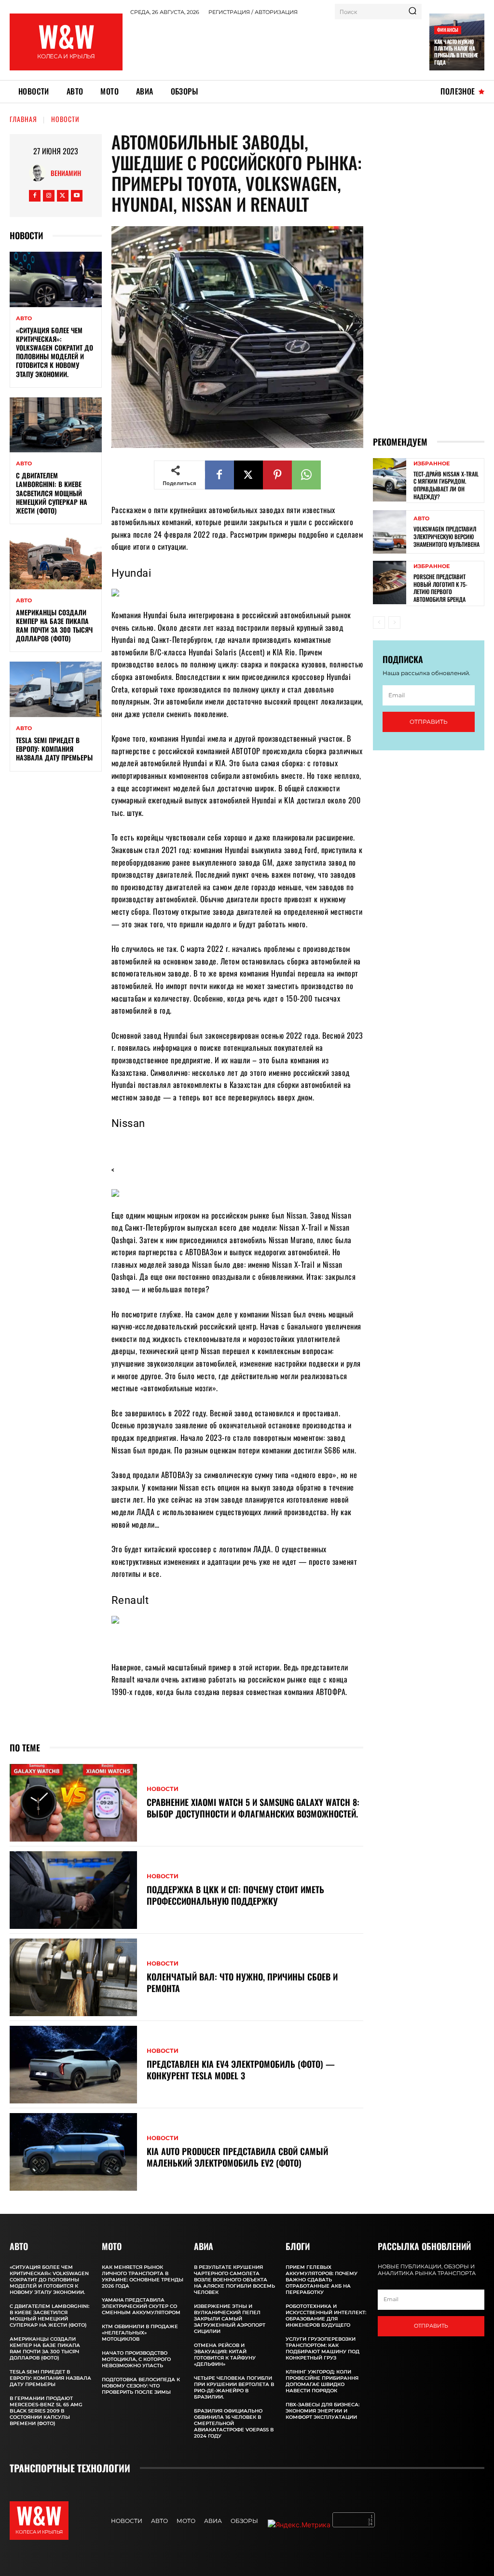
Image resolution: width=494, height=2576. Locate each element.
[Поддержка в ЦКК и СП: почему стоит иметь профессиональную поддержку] (73, 1890)
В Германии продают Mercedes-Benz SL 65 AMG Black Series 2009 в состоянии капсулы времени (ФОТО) (46, 2411)
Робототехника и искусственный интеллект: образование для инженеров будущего (326, 2316)
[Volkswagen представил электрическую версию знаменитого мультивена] (390, 532)
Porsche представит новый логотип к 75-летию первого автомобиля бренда (440, 588)
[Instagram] (49, 196)
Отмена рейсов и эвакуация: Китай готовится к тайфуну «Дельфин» (225, 2355)
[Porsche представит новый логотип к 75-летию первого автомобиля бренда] (390, 583)
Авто (24, 319)
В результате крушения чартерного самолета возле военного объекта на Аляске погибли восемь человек (234, 2280)
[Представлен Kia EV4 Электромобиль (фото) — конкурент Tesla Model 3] (73, 2065)
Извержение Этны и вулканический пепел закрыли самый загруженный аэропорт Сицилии (230, 2319)
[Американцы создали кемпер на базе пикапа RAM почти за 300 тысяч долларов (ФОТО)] (56, 561)
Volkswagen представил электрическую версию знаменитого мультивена (446, 536)
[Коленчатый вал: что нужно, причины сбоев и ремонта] (73, 1977)
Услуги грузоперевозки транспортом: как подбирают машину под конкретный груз (322, 2348)
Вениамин (66, 173)
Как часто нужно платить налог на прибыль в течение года (456, 52)
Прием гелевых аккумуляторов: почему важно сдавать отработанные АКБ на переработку (322, 2280)
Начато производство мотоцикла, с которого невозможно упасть (136, 2359)
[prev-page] (379, 623)
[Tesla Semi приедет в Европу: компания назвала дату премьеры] (56, 689)
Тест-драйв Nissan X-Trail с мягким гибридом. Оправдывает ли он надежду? (446, 485)
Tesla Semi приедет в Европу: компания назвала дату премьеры (54, 749)
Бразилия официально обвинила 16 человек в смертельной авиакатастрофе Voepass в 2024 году (234, 2423)
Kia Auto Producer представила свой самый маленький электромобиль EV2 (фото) (237, 2157)
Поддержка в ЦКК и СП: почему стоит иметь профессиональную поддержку (235, 1895)
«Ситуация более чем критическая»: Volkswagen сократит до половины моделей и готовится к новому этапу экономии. (55, 352)
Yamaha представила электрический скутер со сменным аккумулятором (141, 2306)
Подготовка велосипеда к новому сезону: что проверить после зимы (141, 2386)
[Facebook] (35, 196)
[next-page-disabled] (394, 623)
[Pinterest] (277, 475)
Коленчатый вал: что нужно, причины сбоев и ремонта (242, 1982)
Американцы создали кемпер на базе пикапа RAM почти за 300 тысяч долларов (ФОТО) (54, 625)
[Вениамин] (40, 173)
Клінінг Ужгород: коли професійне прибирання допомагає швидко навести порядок (322, 2381)
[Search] (412, 12)
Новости (65, 119)
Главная (23, 119)
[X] (63, 196)
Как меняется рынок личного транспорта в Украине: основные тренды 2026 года (143, 2277)
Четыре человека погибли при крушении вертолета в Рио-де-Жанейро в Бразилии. (234, 2387)
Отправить (429, 722)
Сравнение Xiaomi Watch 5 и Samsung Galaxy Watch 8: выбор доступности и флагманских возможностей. (253, 1808)
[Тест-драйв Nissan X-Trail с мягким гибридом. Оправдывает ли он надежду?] (390, 480)
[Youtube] (77, 196)
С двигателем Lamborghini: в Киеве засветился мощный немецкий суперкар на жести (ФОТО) (52, 493)
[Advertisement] (306, 46)
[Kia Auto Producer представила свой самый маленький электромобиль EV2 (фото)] (73, 2152)
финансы (448, 30)
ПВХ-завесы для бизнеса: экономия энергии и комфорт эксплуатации (322, 2411)
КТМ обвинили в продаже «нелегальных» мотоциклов (140, 2333)
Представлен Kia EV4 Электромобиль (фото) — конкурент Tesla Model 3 (241, 2069)
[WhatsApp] (306, 475)
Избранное (432, 464)
